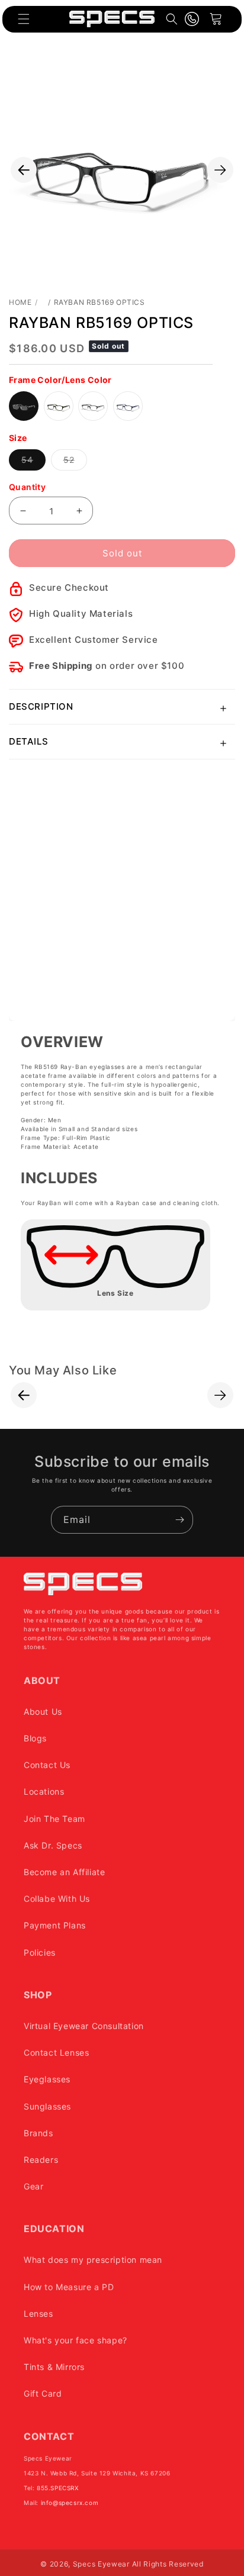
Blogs (35, 1738)
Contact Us (47, 1765)
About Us (43, 1712)
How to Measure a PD (69, 2287)
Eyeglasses (47, 2079)
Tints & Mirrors (54, 2367)
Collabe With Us (57, 1899)
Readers (41, 2160)
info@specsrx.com (70, 2503)
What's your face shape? (76, 2340)
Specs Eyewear (101, 2564)
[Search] (172, 19)
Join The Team (54, 1819)
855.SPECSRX (58, 2488)
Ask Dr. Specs (53, 1845)
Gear (33, 2186)
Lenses (38, 2313)
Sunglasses (47, 2106)
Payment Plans (55, 1925)
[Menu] (24, 19)
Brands (38, 2133)
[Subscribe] (179, 1520)
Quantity (27, 487)
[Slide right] (220, 170)
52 (75, 462)
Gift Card (43, 2393)
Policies (40, 1952)
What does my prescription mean (93, 2260)
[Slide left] (24, 170)
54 (33, 462)
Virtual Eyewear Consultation (84, 2026)
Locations (44, 1791)
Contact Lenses (56, 2052)
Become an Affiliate (64, 1872)
